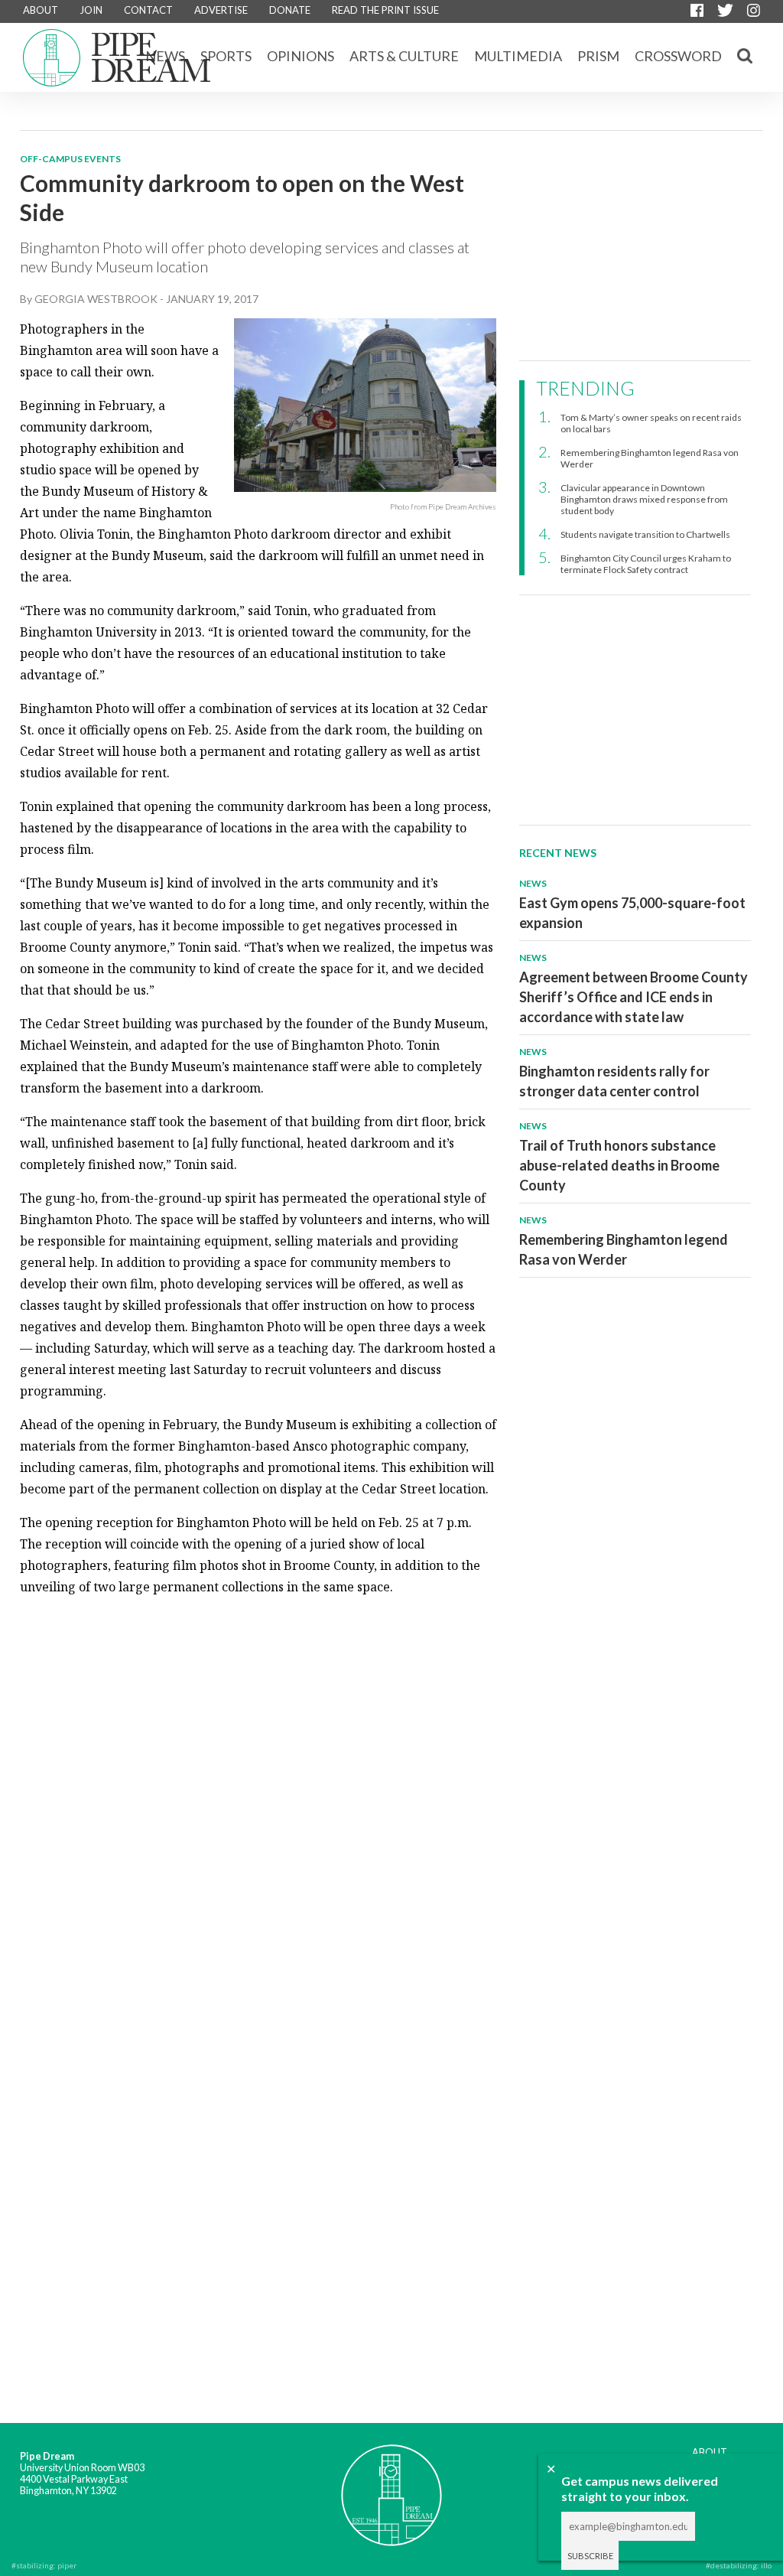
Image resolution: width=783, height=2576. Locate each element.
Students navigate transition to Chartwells (645, 534)
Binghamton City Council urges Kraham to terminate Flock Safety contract (646, 564)
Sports (226, 56)
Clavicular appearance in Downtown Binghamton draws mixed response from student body (644, 499)
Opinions (301, 56)
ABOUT (41, 10)
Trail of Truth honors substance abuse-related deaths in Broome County (619, 1165)
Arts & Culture (404, 56)
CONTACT (148, 10)
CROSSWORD (678, 56)
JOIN (91, 10)
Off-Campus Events (70, 159)
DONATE (290, 10)
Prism (598, 56)
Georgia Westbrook (96, 299)
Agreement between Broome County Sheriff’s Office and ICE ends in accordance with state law (634, 997)
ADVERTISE (221, 10)
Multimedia (518, 56)
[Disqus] (258, 1801)
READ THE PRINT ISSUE (385, 10)
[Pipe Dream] (391, 2485)
